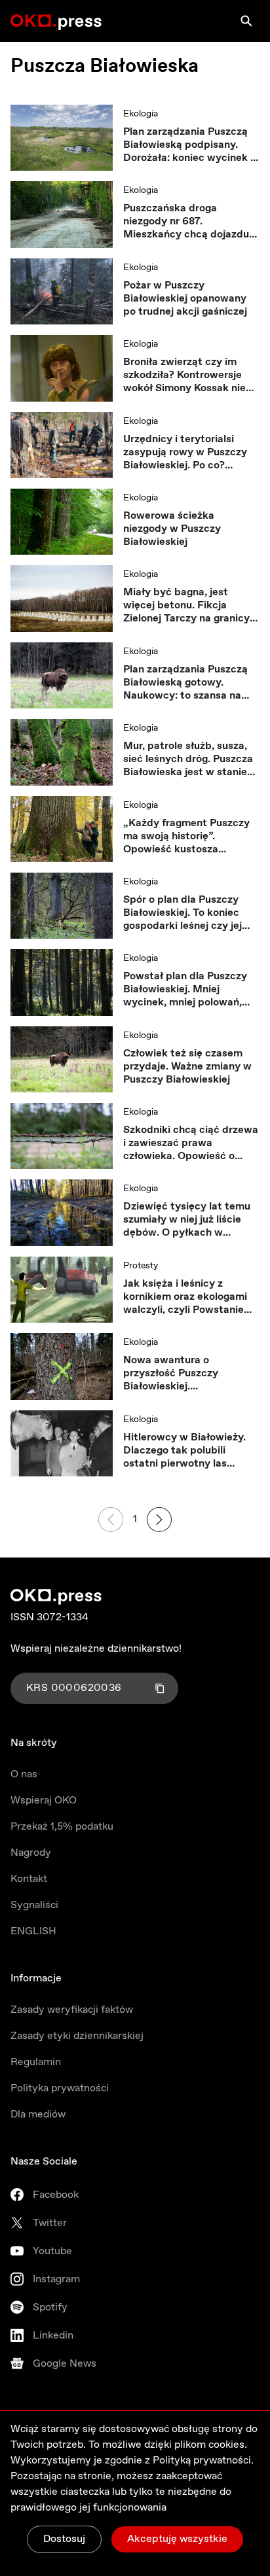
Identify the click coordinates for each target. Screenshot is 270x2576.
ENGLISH (33, 1931)
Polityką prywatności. (203, 2461)
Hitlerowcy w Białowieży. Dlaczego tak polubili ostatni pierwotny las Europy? (184, 1451)
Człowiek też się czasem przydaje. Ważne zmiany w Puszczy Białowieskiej (187, 1067)
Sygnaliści (34, 1905)
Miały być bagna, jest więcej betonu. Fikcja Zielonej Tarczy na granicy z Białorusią (190, 606)
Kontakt (29, 1879)
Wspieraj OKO (44, 1801)
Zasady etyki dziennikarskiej (77, 2036)
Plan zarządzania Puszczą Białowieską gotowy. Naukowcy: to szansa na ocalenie (185, 683)
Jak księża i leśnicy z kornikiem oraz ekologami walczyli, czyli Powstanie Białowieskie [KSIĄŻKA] (185, 1297)
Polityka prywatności (60, 2088)
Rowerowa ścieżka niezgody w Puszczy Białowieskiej (172, 529)
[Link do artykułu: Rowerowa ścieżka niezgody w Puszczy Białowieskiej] (62, 522)
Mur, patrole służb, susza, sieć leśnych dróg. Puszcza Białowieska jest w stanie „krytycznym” (188, 759)
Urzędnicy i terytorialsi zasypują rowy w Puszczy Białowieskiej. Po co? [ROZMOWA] (185, 453)
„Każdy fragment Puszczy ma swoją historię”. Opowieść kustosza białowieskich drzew (186, 837)
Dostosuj (64, 2539)
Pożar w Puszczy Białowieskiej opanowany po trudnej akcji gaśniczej (185, 299)
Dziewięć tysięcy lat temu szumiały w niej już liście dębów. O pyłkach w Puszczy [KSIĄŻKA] (187, 1220)
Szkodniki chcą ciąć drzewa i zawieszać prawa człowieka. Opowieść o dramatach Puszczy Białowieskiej (191, 1143)
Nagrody (31, 1853)
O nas (24, 1774)
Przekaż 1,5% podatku (62, 1827)
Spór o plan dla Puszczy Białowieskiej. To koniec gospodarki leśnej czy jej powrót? (183, 913)
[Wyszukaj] (246, 21)
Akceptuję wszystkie (177, 2539)
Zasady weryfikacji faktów (72, 2010)
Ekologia (141, 114)
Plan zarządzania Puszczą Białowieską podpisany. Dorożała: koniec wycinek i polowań (188, 145)
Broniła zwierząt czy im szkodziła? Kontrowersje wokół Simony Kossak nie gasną (184, 375)
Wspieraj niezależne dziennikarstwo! (96, 1649)
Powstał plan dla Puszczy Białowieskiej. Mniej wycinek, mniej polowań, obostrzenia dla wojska (185, 990)
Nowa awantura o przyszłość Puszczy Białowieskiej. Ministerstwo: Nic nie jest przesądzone (185, 1374)
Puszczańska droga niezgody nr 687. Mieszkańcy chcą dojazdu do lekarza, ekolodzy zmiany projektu (186, 222)
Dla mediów (38, 2115)
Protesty (141, 1266)
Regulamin (36, 2062)
